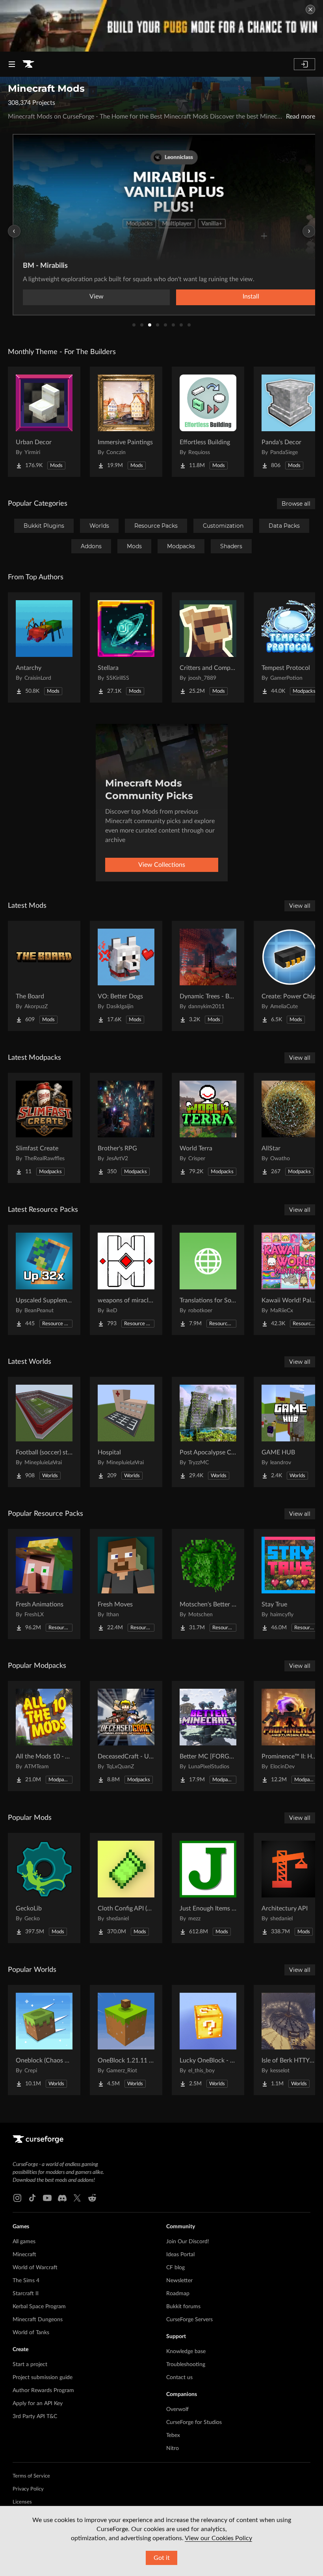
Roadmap (178, 2294)
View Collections (162, 865)
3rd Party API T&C (35, 2417)
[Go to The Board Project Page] (44, 976)
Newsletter (179, 2281)
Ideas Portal (180, 2255)
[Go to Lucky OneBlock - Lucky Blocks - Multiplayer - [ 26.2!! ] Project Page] (208, 2040)
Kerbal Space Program (39, 2307)
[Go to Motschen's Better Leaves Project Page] (208, 1584)
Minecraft (24, 2255)
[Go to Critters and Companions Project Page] (208, 647)
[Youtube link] (47, 2198)
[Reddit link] (92, 2198)
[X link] (77, 2198)
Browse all (296, 504)
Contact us (179, 2378)
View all (300, 906)
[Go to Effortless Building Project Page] (208, 422)
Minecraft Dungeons (38, 2320)
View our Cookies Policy (218, 2538)
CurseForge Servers (189, 2320)
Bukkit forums (183, 2307)
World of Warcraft (35, 2268)
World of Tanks (31, 2333)
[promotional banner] (161, 26)
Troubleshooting (186, 2365)
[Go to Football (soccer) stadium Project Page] (44, 1432)
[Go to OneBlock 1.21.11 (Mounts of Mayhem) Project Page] (126, 2040)
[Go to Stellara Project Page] (126, 647)
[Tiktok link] (32, 2198)
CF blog (175, 2268)
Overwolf (177, 2409)
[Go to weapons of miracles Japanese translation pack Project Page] (126, 1280)
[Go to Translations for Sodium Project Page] (208, 1280)
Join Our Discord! (188, 2242)
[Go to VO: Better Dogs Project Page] (126, 976)
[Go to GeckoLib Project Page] (44, 1888)
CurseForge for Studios (194, 2422)
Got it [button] (162, 2558)
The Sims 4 (26, 2281)
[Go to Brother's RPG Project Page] (126, 1128)
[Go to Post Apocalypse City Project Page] (208, 1432)
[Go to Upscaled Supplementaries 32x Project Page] (44, 1280)
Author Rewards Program (43, 2391)
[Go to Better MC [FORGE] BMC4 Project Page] (208, 1736)
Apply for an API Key (38, 2404)
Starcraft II (26, 2294)
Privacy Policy (28, 2489)
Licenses (22, 2502)
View (97, 297)
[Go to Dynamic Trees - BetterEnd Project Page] (208, 976)
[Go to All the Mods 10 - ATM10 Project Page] (44, 1736)
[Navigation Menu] (12, 64)
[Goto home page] (28, 64)
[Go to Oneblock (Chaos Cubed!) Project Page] (44, 2040)
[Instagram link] (17, 2198)
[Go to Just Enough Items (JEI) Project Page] (208, 1888)
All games (24, 2242)
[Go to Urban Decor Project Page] (44, 422)
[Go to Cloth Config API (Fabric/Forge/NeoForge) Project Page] (126, 1888)
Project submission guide (43, 2378)
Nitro (173, 2448)
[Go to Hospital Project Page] (126, 1432)
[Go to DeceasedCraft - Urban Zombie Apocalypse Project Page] (126, 1736)
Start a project (30, 2365)
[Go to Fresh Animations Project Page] (44, 1584)
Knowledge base (186, 2352)
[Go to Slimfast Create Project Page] (44, 1128)
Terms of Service (31, 2476)
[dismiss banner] (310, 9)
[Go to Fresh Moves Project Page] (126, 1584)
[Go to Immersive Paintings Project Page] (126, 422)
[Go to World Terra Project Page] (208, 1128)
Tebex (173, 2435)
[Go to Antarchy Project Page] (44, 647)
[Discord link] (62, 2198)
